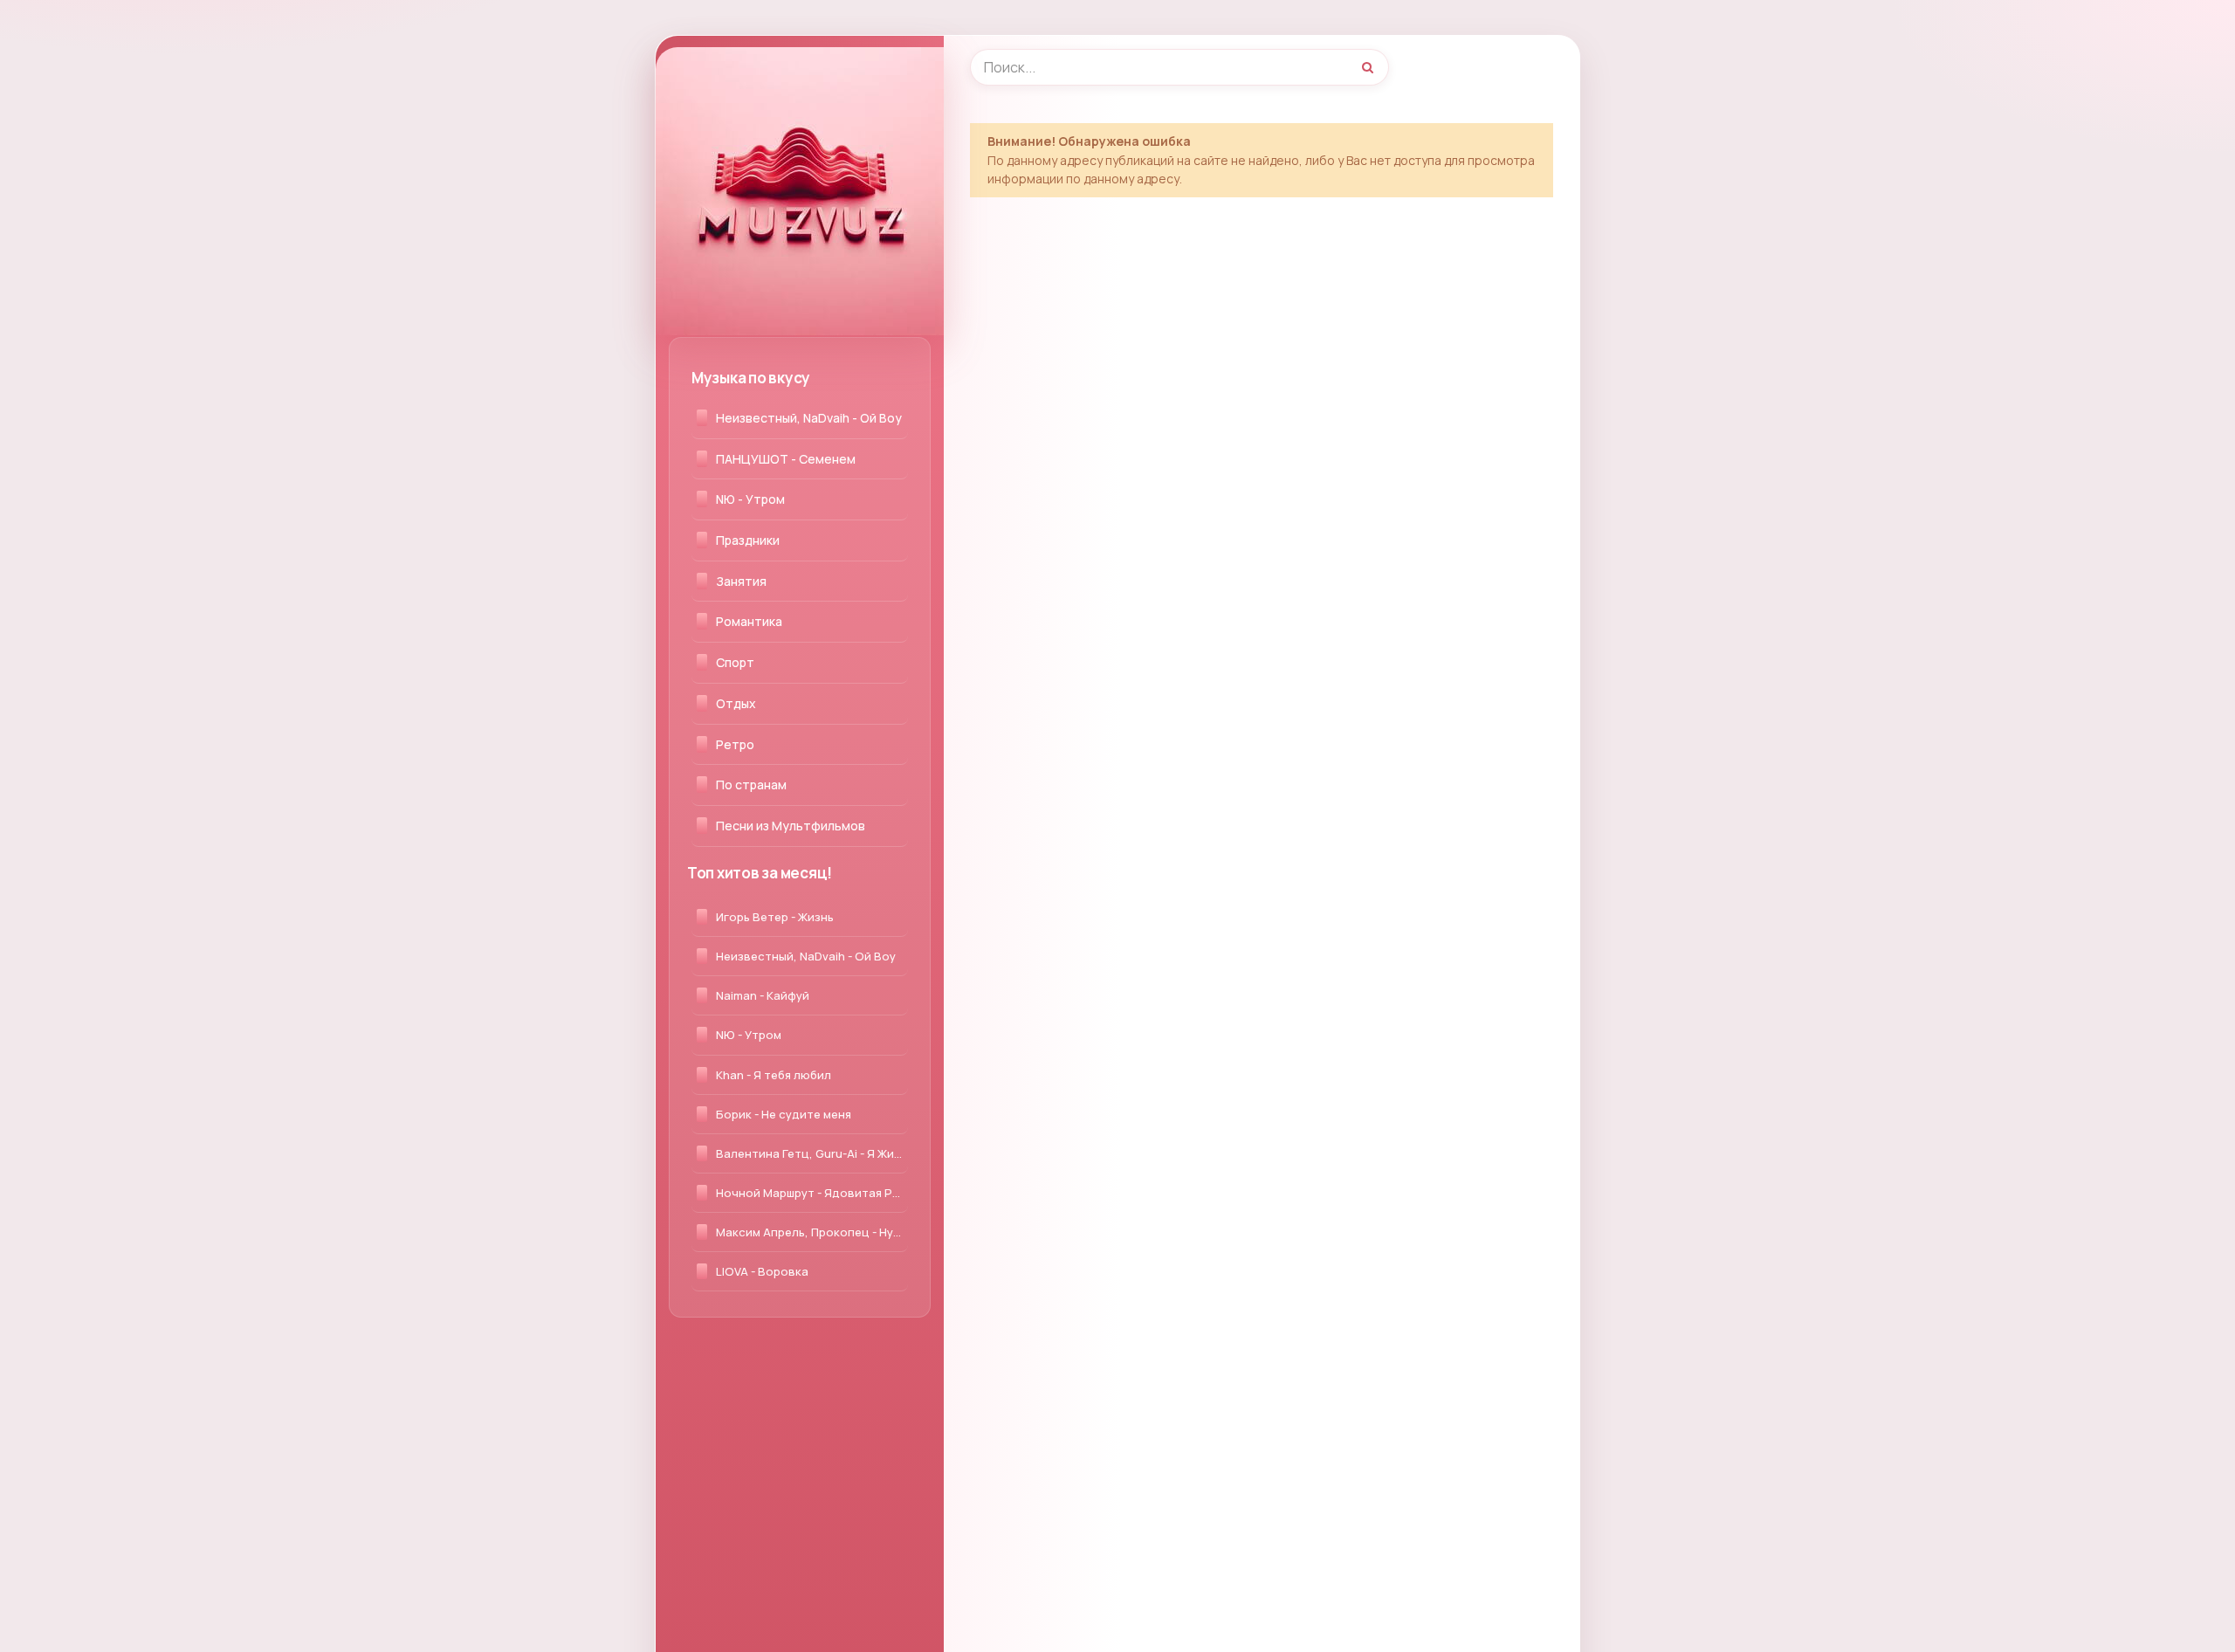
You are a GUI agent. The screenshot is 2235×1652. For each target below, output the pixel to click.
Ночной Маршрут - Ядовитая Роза (812, 1193)
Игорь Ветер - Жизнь (775, 917)
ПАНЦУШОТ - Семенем (786, 459)
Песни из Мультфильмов (791, 826)
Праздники (748, 540)
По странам (751, 785)
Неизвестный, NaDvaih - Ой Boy (809, 418)
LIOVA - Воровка (762, 1271)
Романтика (749, 621)
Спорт (735, 662)
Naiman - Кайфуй (763, 995)
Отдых (736, 703)
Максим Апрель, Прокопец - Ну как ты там (812, 1232)
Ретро (735, 744)
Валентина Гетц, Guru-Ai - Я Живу (811, 1153)
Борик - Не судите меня (784, 1114)
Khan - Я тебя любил (774, 1075)
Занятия (741, 581)
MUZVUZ (724, 65)
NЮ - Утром (750, 499)
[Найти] (1367, 67)
